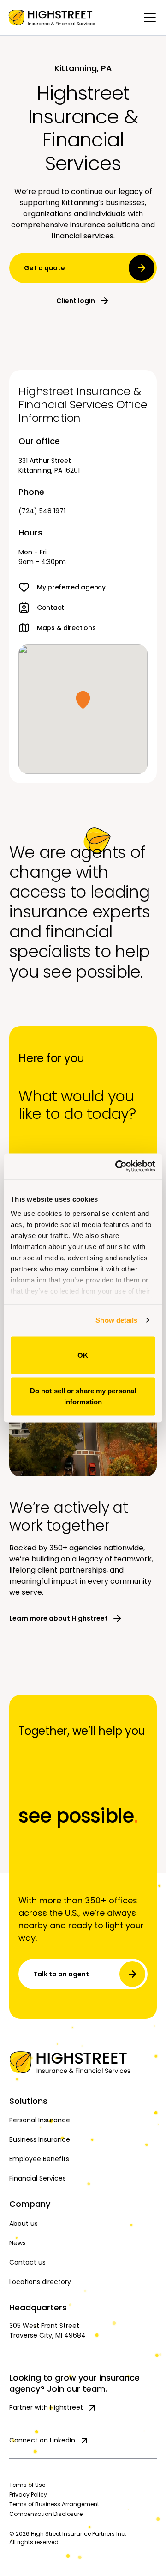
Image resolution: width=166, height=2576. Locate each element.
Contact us (27, 2262)
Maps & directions (66, 628)
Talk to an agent (61, 1974)
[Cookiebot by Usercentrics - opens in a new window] (117, 1166)
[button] (83, 700)
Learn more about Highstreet (59, 1618)
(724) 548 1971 (42, 511)
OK (83, 1355)
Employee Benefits (39, 2159)
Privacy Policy (28, 2494)
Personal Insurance (40, 2120)
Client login (76, 301)
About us (24, 2224)
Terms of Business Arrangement (54, 2504)
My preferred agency (71, 587)
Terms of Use (27, 2485)
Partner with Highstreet (46, 2407)
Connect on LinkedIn (42, 2440)
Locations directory (40, 2282)
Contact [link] (50, 608)
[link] (52, 18)
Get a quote (44, 268)
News (18, 2243)
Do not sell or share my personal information (83, 1396)
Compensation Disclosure (46, 2514)
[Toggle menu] (150, 18)
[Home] (83, 2062)
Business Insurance (40, 2139)
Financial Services (38, 2178)
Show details (116, 1320)
